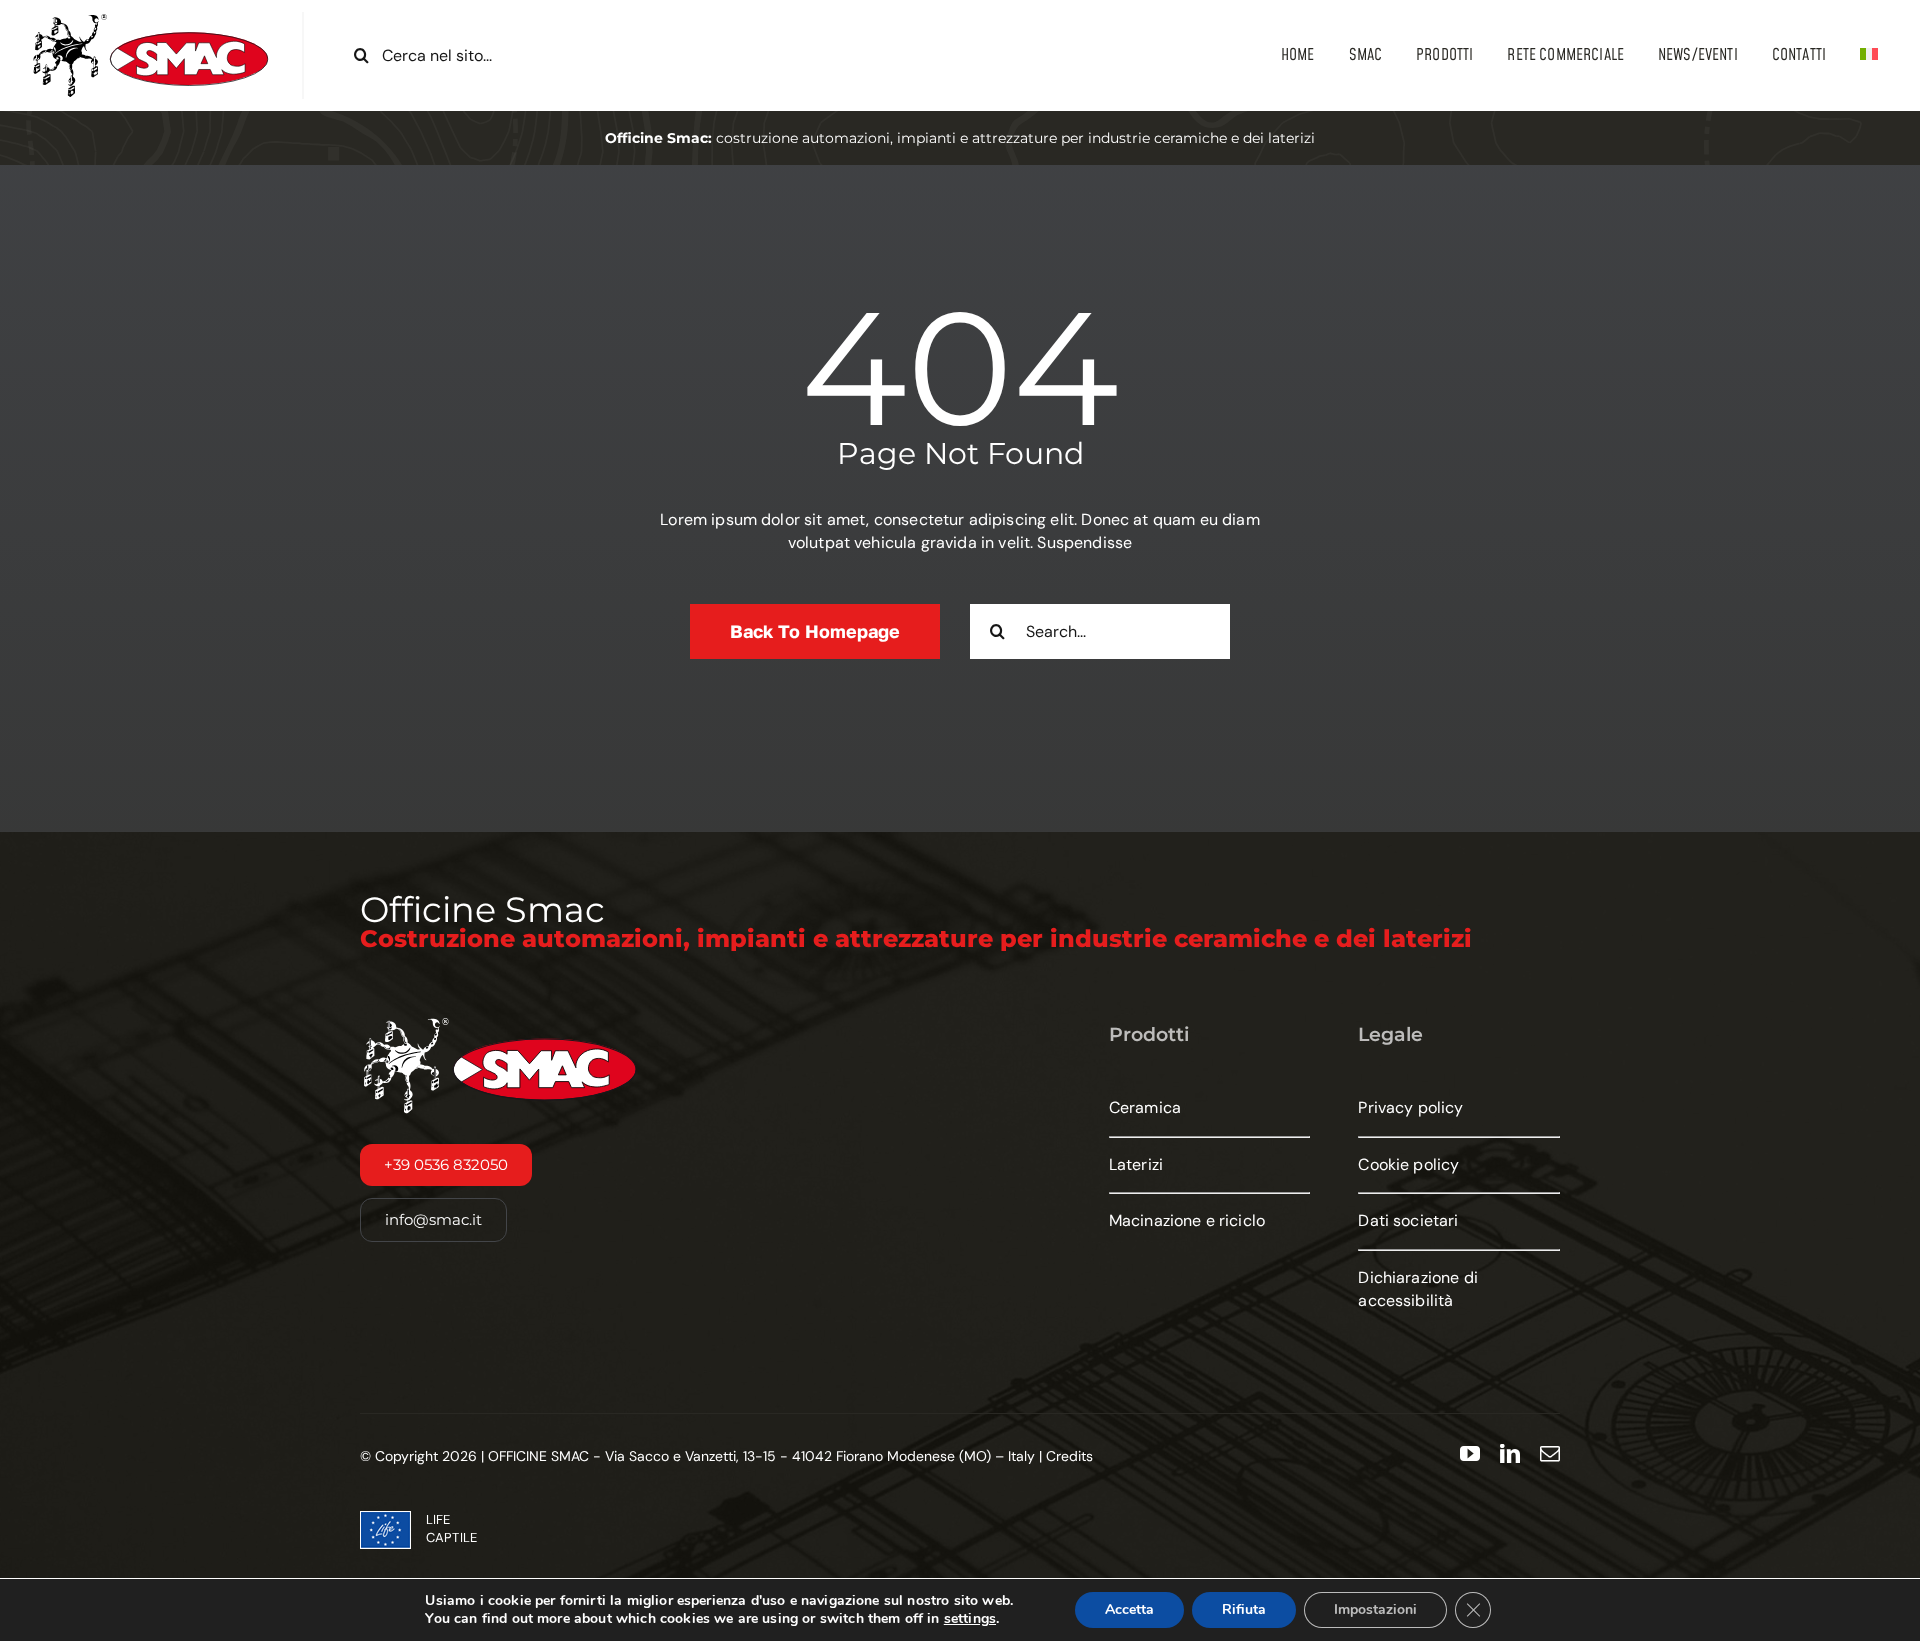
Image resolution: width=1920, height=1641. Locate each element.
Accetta (1129, 1609)
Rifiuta (1244, 1609)
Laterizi (1136, 1164)
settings (970, 1619)
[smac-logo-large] (151, 19)
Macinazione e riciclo (1187, 1220)
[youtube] (1470, 1454)
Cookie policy (1408, 1164)
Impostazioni (1375, 1609)
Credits (1069, 1456)
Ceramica (1145, 1107)
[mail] (1550, 1454)
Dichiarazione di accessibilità (1418, 1289)
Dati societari (1408, 1220)
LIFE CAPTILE (451, 1528)
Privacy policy (1410, 1107)
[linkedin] (1510, 1454)
